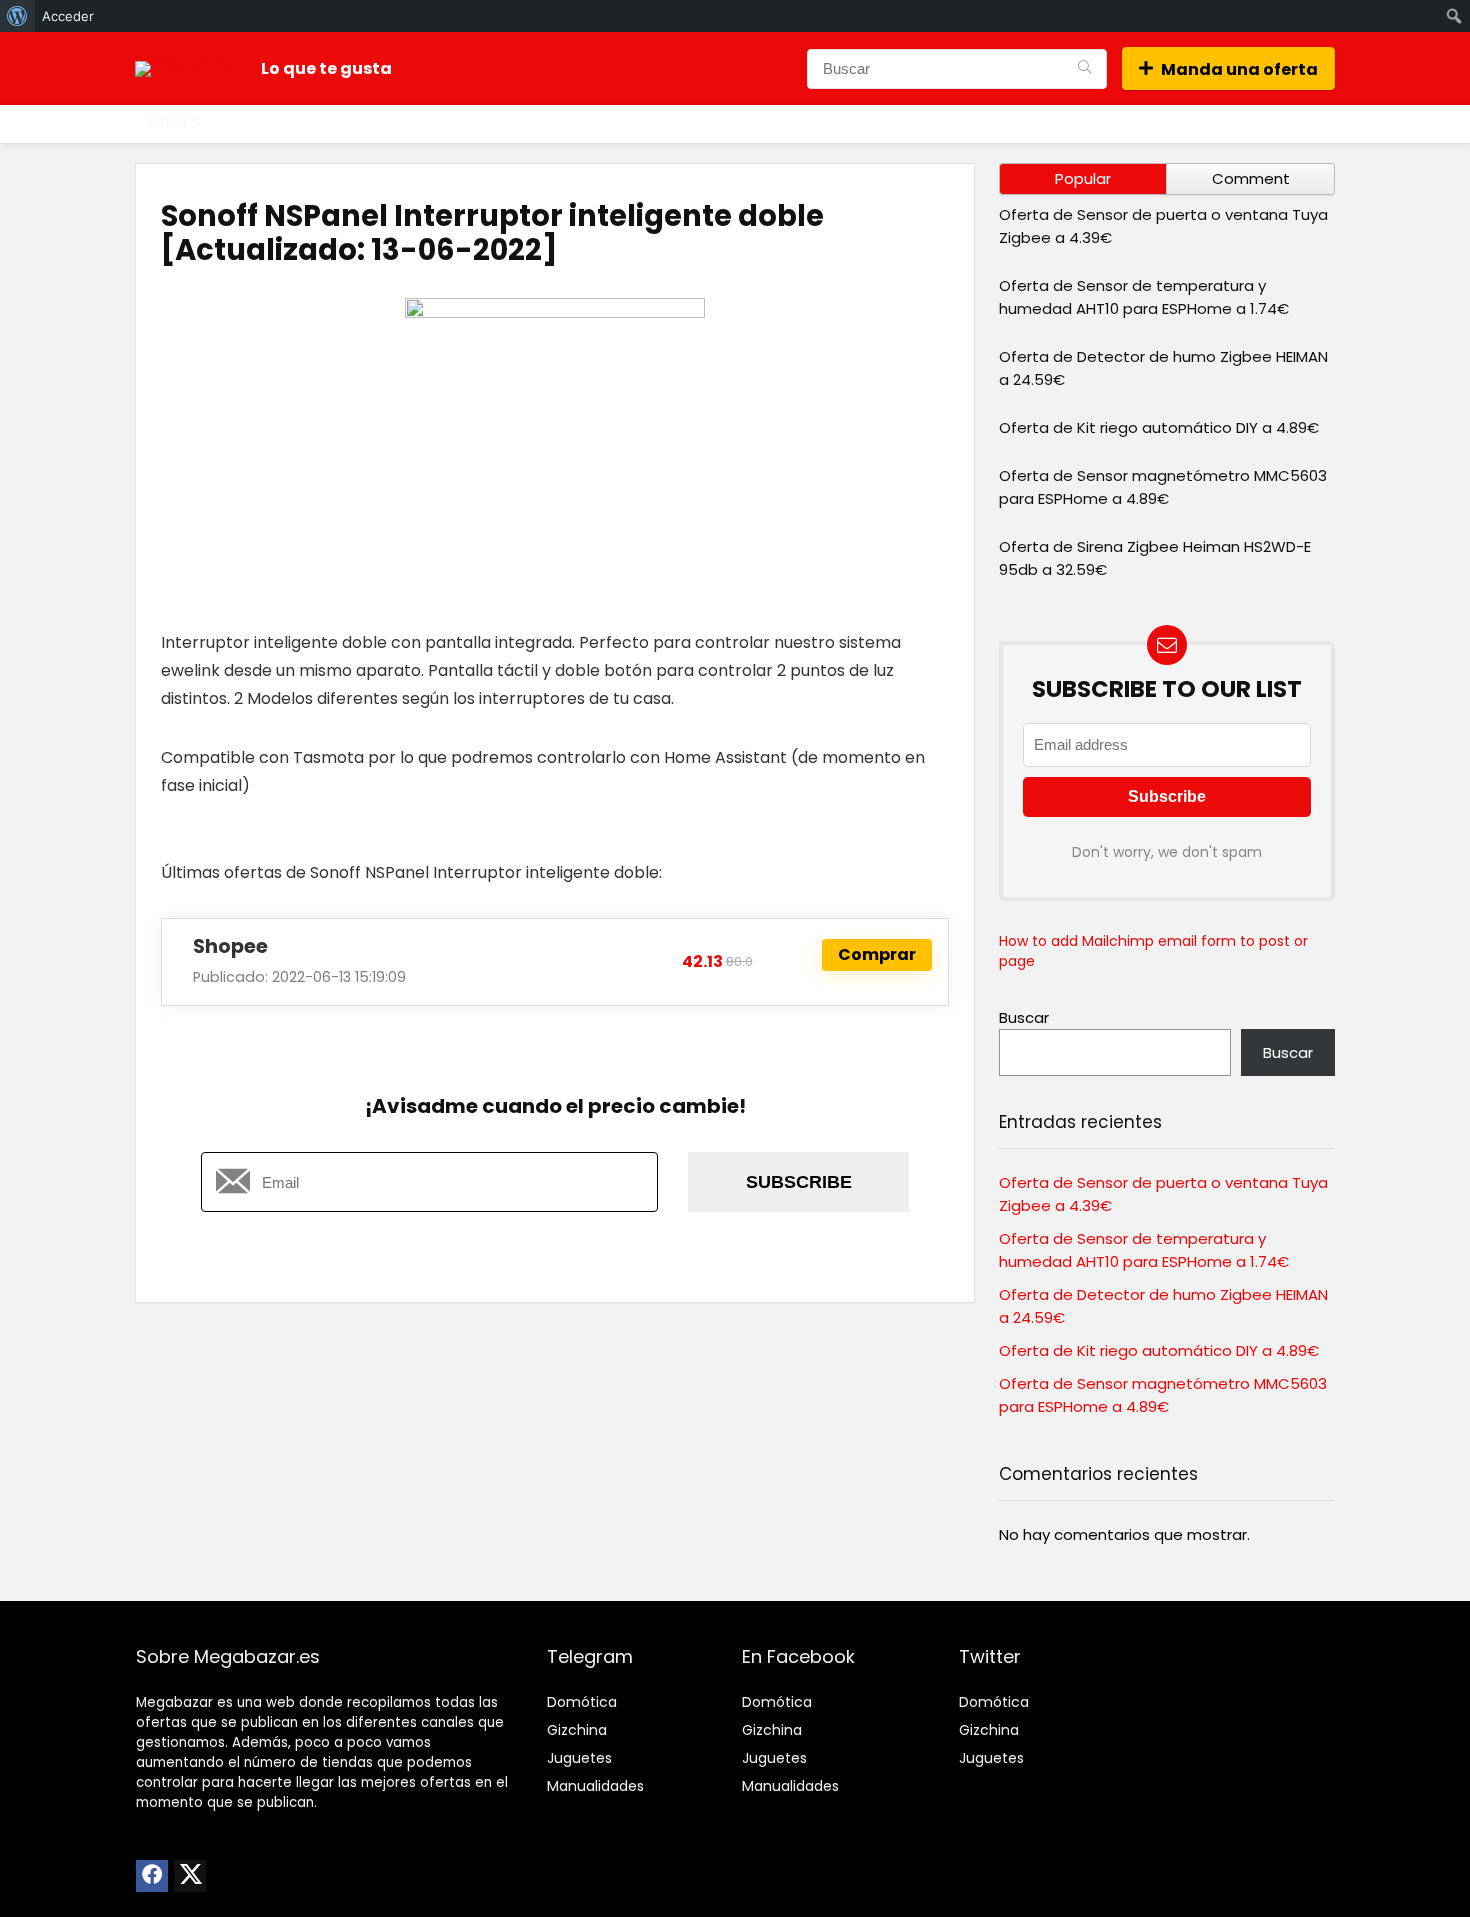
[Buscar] (1084, 69)
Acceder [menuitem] (68, 16)
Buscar (1024, 1017)
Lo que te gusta (326, 68)
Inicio (174, 122)
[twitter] (190, 1876)
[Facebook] (152, 1876)
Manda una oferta (1239, 69)
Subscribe (799, 1182)
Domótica (582, 1702)
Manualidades (595, 1786)
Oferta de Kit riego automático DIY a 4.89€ (1159, 427)
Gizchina (577, 1730)
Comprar (877, 954)
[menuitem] (17, 16)
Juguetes (579, 1758)
